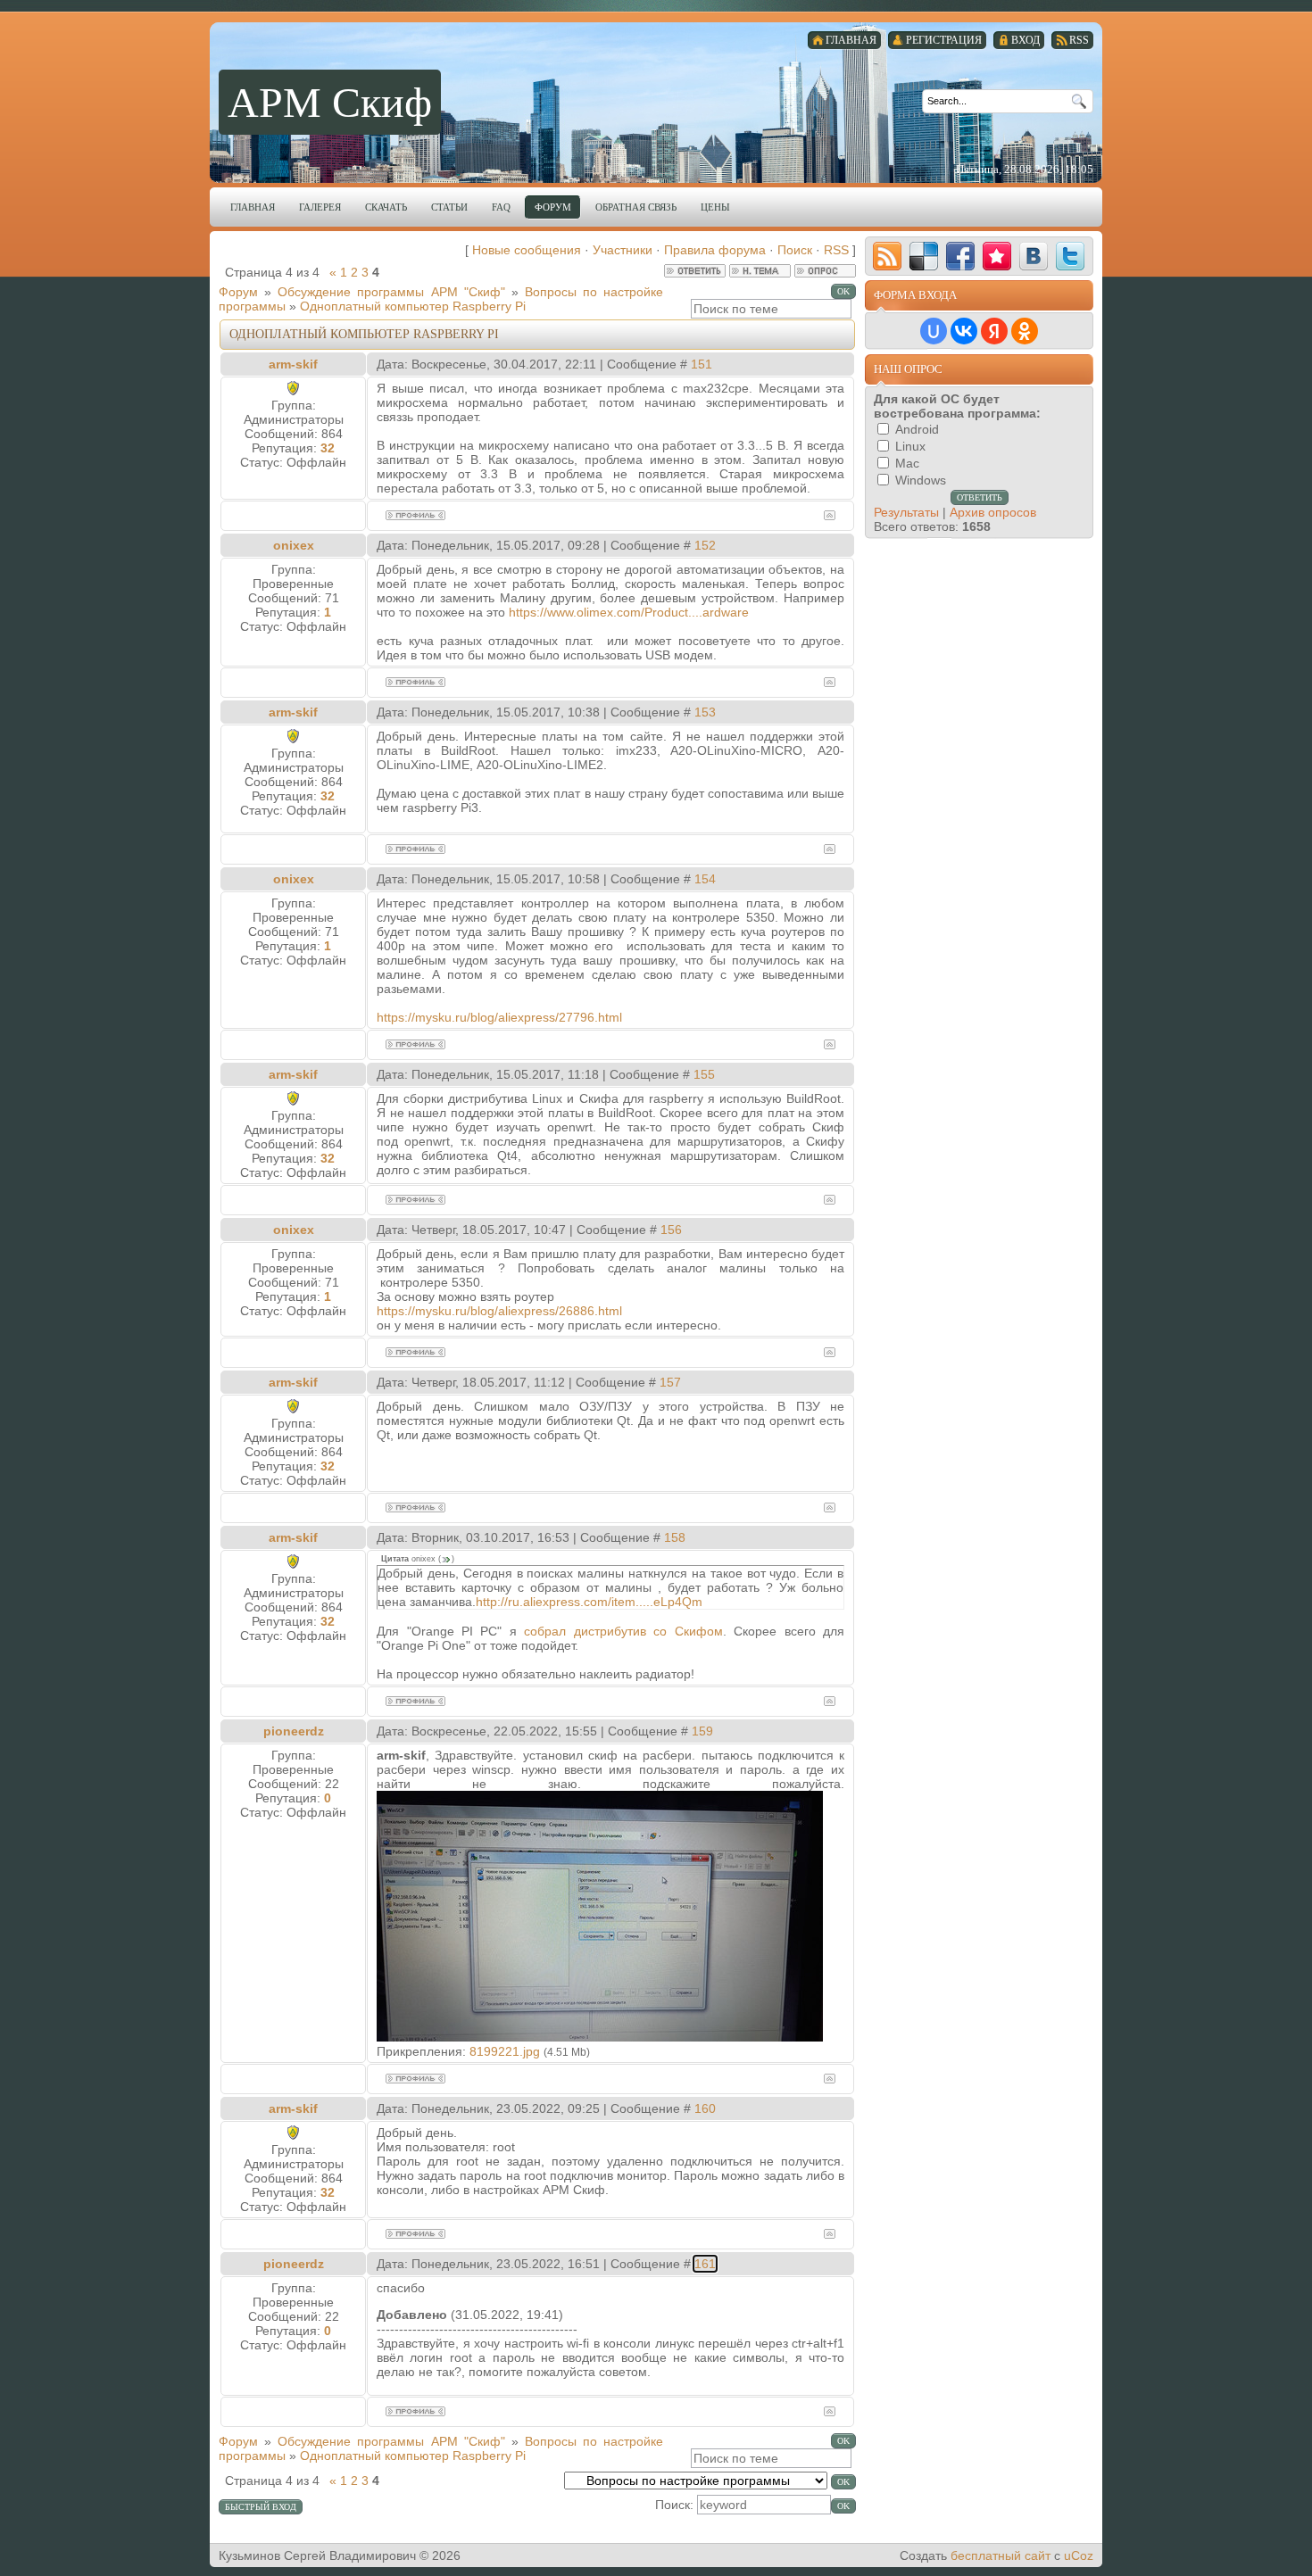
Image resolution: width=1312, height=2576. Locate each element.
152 (705, 545)
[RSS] (887, 256)
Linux (910, 446)
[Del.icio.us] (924, 256)
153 (705, 712)
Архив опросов (993, 512)
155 (704, 1074)
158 (675, 1537)
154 (705, 879)
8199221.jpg (505, 2051)
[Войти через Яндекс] (994, 331)
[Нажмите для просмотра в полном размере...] (600, 2037)
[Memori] (997, 256)
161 (705, 2264)
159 (702, 1731)
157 (670, 1382)
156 (671, 1230)
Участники (623, 250)
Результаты (906, 512)
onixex (294, 545)
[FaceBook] (960, 256)
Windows (921, 480)
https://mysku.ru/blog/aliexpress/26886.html (499, 1311)
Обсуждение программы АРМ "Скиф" (391, 292)
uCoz (1079, 2555)
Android (917, 429)
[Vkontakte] (1034, 256)
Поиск (795, 250)
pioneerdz (294, 1731)
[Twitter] (1070, 256)
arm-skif (293, 364)
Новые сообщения (527, 250)
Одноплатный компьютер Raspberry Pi (413, 306)
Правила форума (715, 250)
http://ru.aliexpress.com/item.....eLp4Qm (589, 1602)
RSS (836, 250)
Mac (907, 463)
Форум (238, 292)
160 (705, 2108)
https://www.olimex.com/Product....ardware (629, 612)
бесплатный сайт (1001, 2555)
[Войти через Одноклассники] (1025, 331)
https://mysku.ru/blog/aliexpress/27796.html (499, 1017)
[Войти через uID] (934, 331)
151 (702, 364)
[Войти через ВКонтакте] (964, 331)
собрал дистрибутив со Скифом (623, 1631)
